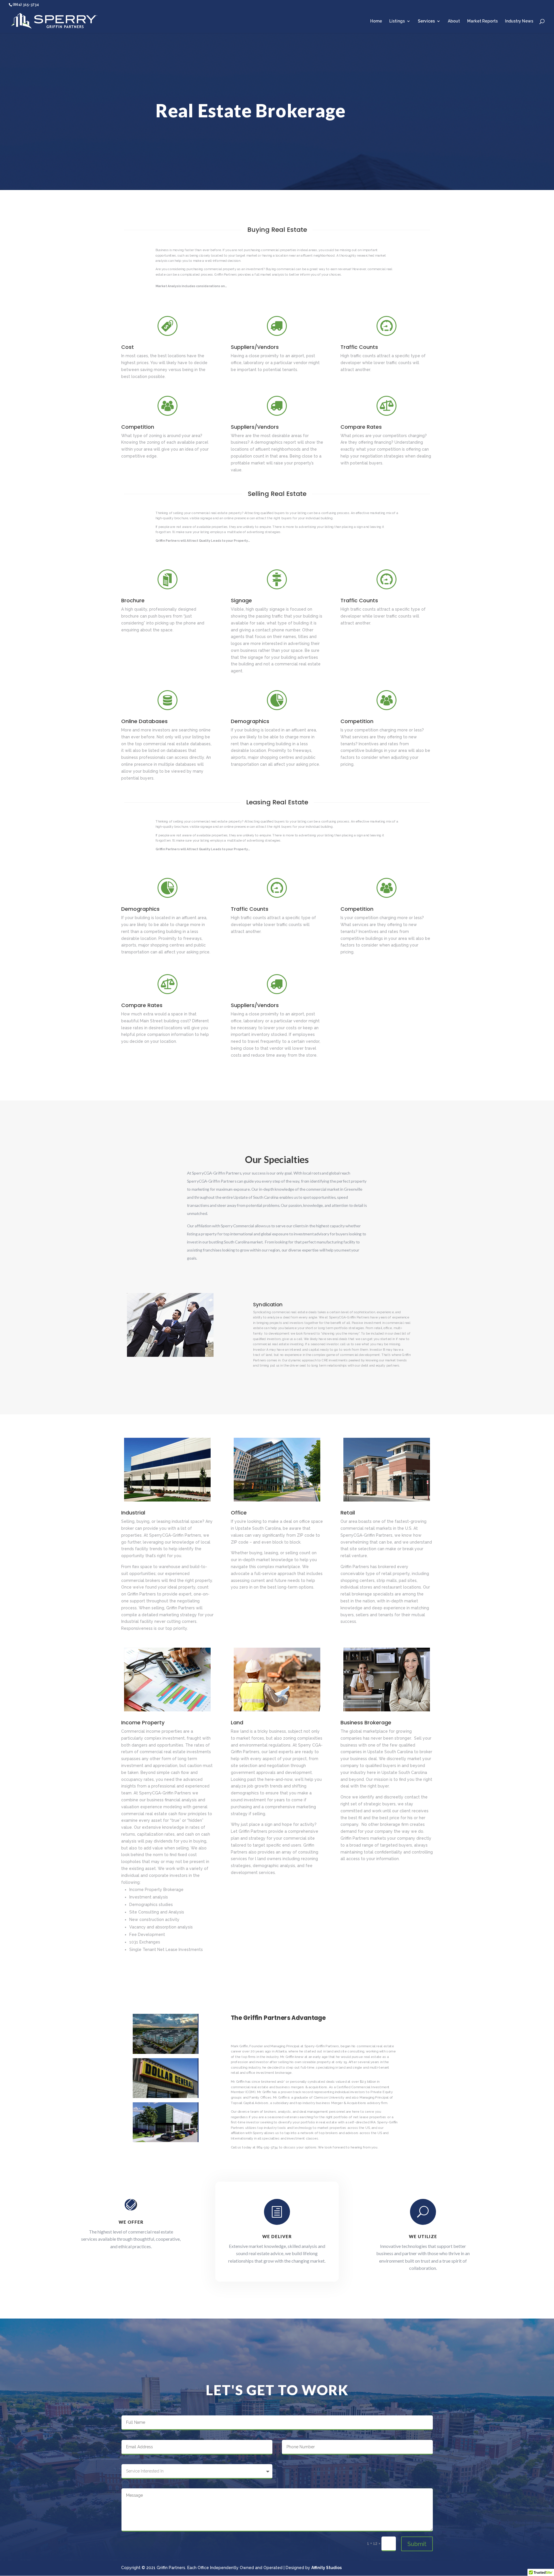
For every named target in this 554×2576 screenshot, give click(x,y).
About (454, 21)
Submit (417, 2544)
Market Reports (482, 21)
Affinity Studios (326, 2568)
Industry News (519, 21)
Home (376, 21)
